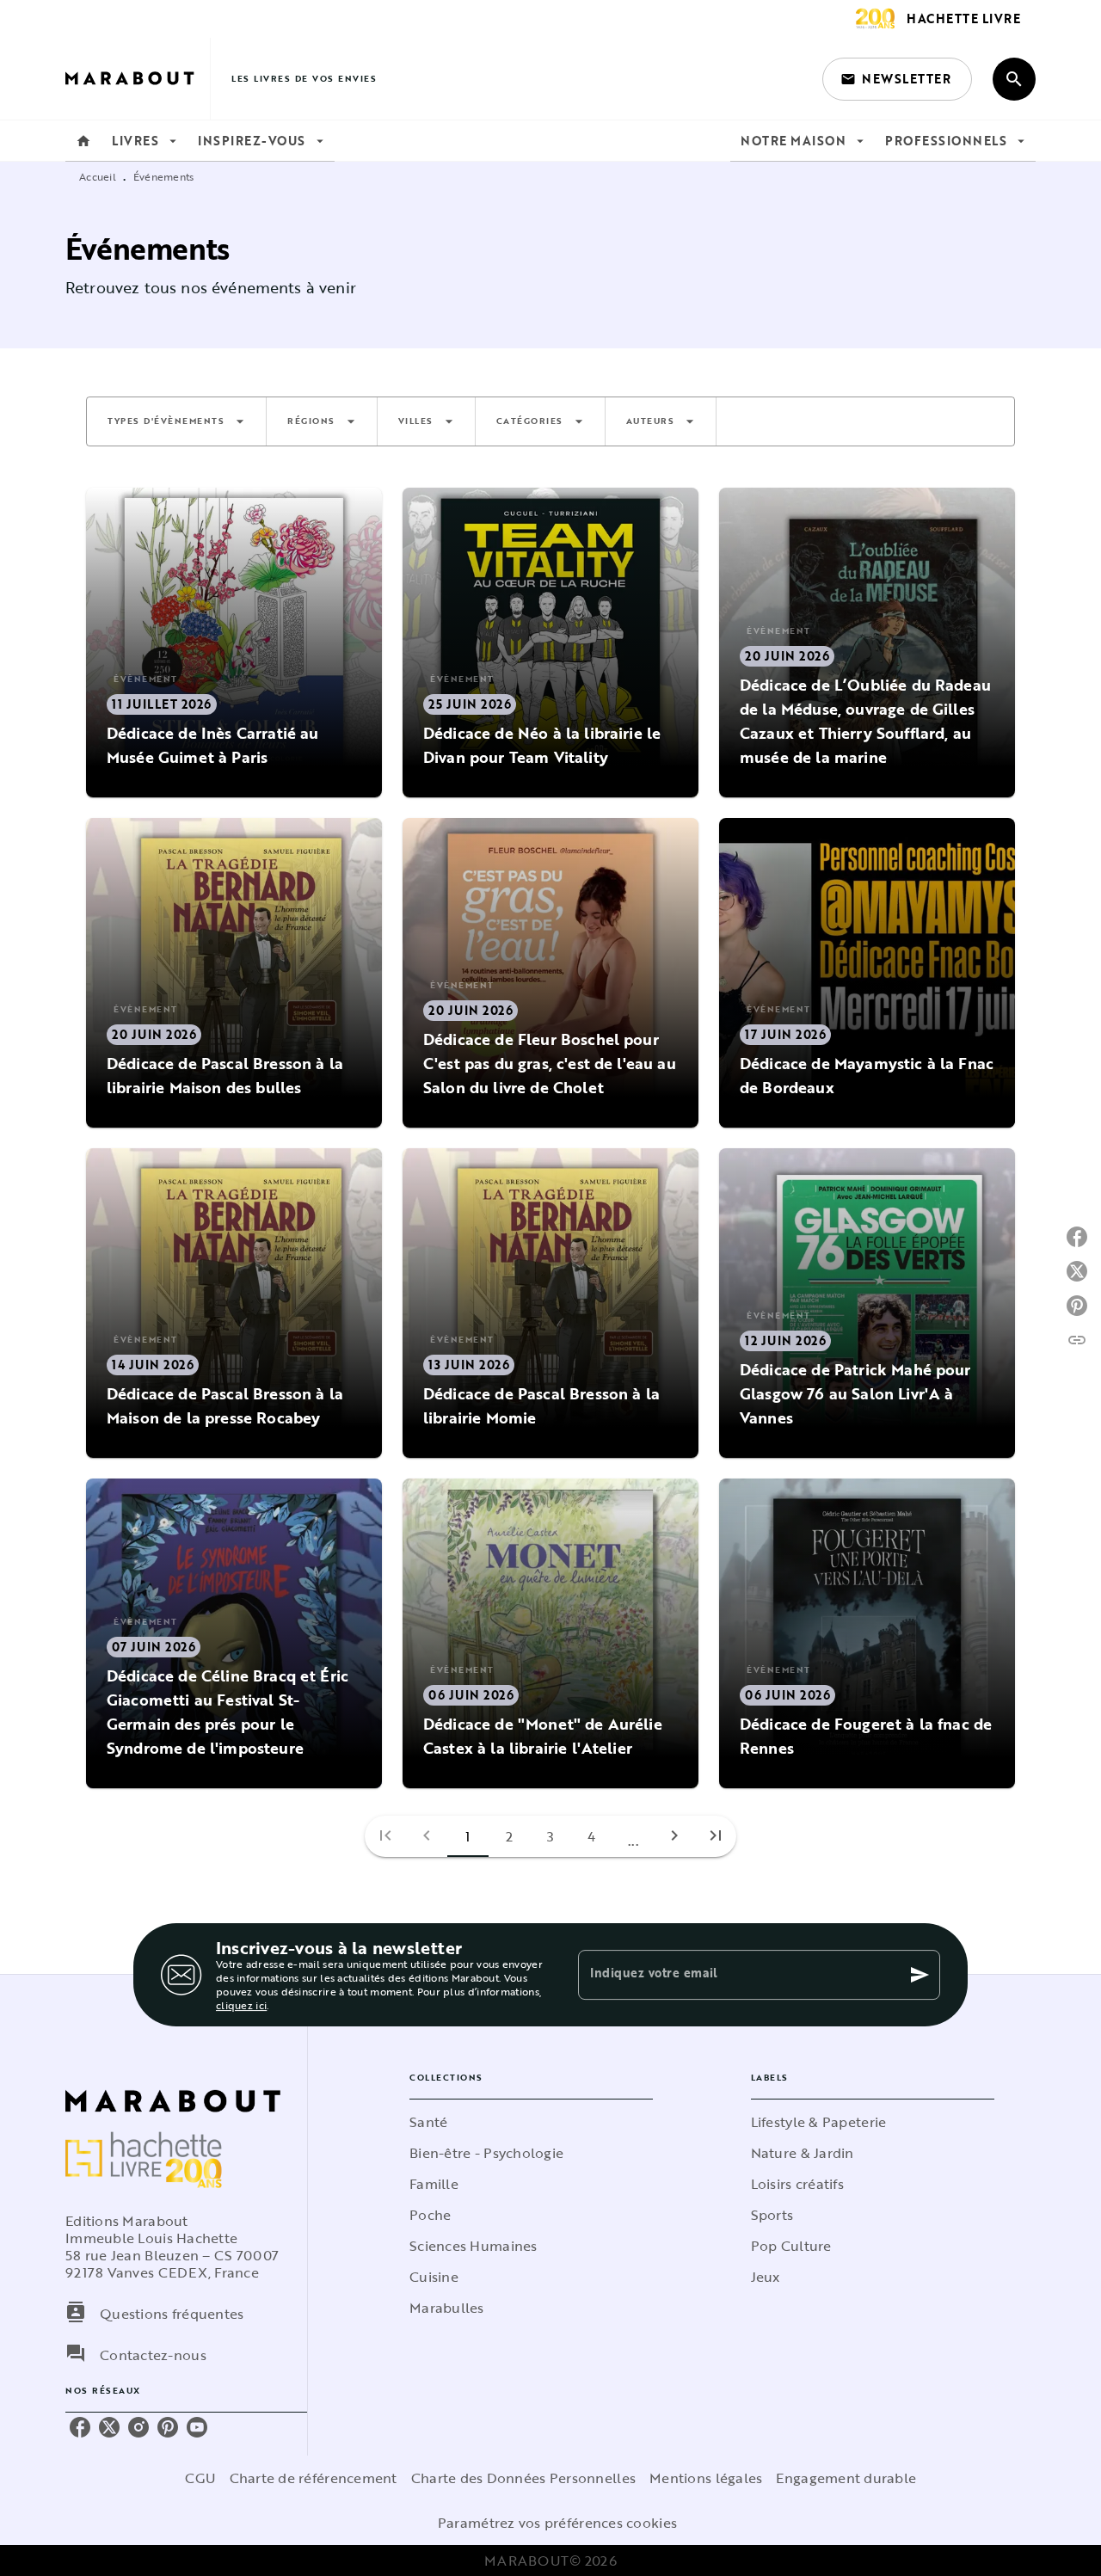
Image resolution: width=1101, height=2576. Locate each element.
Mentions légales (706, 2478)
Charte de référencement (314, 2478)
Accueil (98, 176)
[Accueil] (138, 79)
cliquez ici (241, 2005)
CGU (200, 2478)
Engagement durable (846, 2478)
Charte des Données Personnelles (523, 2478)
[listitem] (80, 2427)
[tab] (83, 141)
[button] (897, 79)
